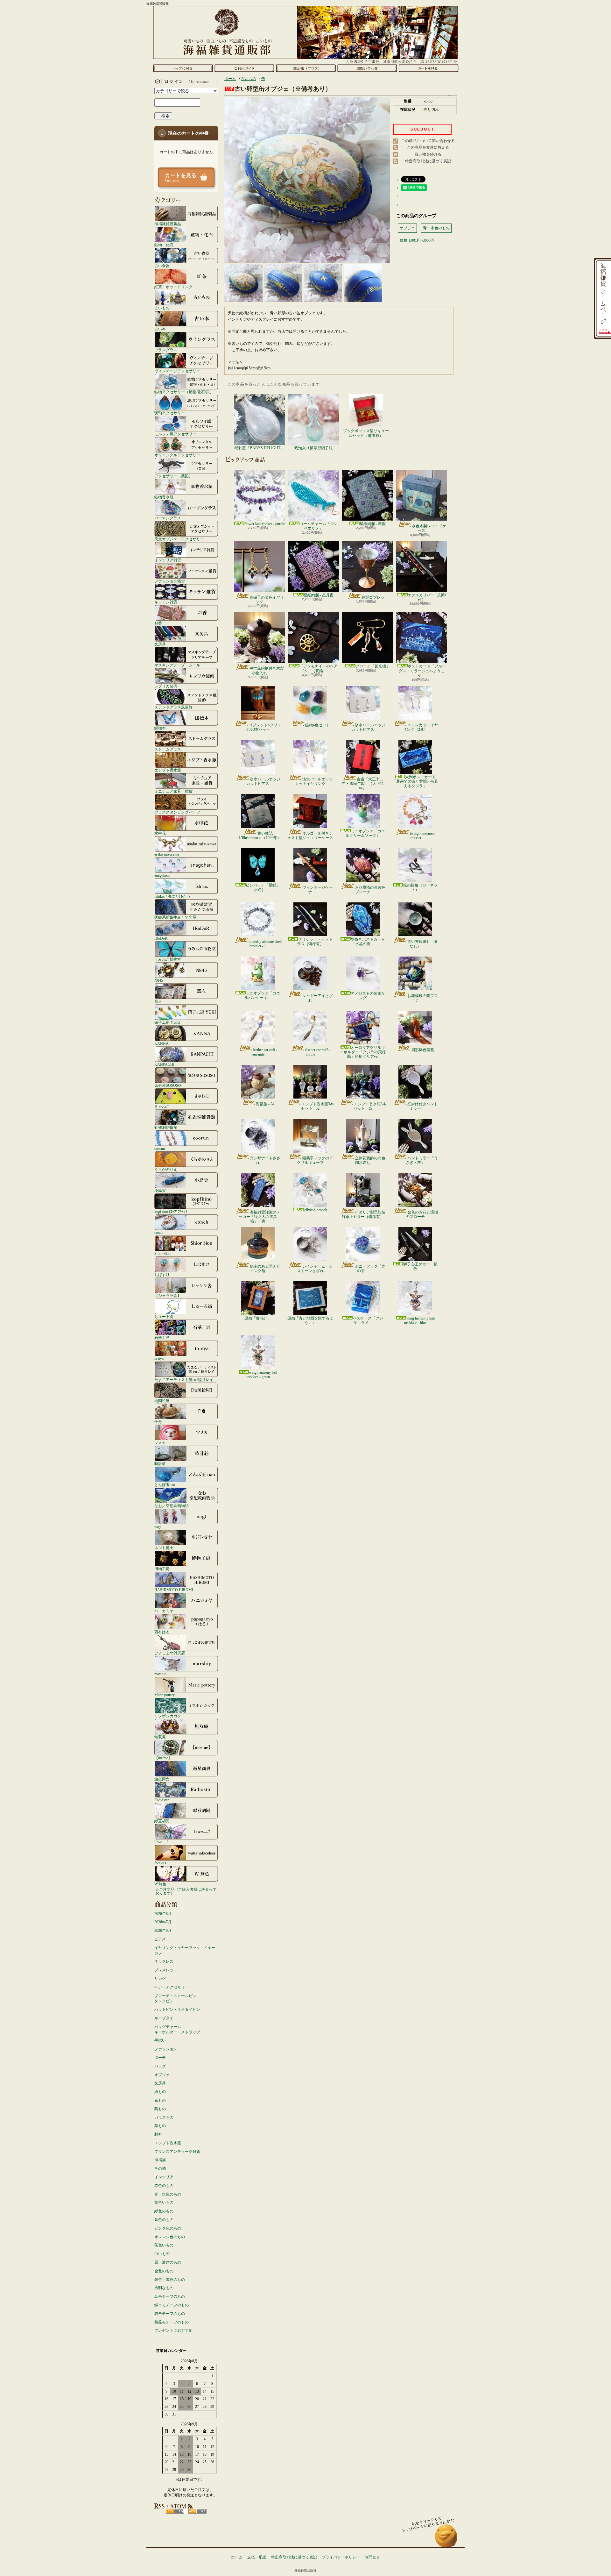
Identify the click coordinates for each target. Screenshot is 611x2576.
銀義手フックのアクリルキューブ (315, 1160)
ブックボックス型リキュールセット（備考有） (366, 433)
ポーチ (160, 2058)
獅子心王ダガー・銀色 (420, 1266)
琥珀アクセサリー (170, 413)
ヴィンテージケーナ (318, 890)
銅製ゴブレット (375, 597)
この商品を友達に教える (428, 147)
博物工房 (162, 1569)
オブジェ (162, 2075)
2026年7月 (163, 1922)
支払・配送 (257, 2557)
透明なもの (164, 2288)
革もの (160, 2126)
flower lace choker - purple (265, 524)
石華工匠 (162, 1338)
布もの (160, 2100)
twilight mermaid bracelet (422, 836)
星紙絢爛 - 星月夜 (319, 595)
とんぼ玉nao (165, 1485)
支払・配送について (244, 68)
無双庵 (160, 1737)
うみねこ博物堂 (168, 959)
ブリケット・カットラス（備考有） (315, 942)
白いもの (162, 2254)
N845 (159, 980)
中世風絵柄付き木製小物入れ (267, 671)
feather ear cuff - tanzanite (264, 1052)
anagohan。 (163, 875)
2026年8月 (163, 1914)
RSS (175, 2511)
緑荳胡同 (162, 1821)
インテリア (164, 2177)
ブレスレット (166, 1970)
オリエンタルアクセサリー (177, 455)
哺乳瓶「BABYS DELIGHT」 (259, 448)
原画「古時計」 (258, 1318)
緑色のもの (164, 2211)
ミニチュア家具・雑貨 (173, 791)
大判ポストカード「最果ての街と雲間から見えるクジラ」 (415, 782)
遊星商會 (162, 1779)
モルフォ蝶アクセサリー (175, 434)
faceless (160, 1863)
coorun (160, 1148)
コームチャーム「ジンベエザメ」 (319, 526)
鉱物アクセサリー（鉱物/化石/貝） (184, 392)
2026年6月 (163, 1931)
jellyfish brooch (315, 1210)
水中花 (160, 833)
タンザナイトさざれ (265, 1160)
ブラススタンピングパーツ (177, 812)
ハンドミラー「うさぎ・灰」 (422, 1160)
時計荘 (160, 1464)
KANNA (162, 1043)
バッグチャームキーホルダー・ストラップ (177, 2029)
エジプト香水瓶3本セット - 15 (370, 1106)
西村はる (162, 1632)
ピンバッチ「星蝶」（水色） (263, 887)
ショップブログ (306, 68)
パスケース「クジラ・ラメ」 (368, 1320)
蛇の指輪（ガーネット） (420, 887)
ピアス (160, 1939)
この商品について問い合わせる (428, 141)
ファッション (166, 2049)
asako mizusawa (167, 854)
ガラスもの (164, 2117)
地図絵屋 (162, 1401)
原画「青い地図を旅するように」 (310, 1320)
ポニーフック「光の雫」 (370, 1269)
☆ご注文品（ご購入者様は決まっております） (186, 1891)
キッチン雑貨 (166, 602)
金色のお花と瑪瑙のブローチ (422, 1214)
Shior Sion (162, 1253)
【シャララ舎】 (168, 1295)
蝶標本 (160, 728)
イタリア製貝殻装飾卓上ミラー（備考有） (364, 1214)
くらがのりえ (166, 1169)
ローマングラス (168, 518)
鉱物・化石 (164, 245)
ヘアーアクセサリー (172, 1987)
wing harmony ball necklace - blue (419, 1320)
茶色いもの (164, 2245)
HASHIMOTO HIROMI (174, 1590)
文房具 (160, 644)
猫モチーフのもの (170, 2314)
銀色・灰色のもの (170, 2280)
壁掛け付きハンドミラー (423, 1106)
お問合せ (367, 68)
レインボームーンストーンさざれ (315, 1269)
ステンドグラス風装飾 (173, 707)
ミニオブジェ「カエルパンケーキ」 (262, 995)
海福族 (160, 2160)
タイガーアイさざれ (318, 998)
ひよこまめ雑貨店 (170, 1653)
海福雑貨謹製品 (168, 224)
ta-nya (159, 1359)
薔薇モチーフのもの (172, 2322)
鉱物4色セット (318, 725)
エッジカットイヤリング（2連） (420, 727)
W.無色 (160, 1884)
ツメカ (160, 1443)
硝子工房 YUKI (167, 1022)
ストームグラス (168, 749)
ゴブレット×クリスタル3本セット (263, 727)
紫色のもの (164, 2220)
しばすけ (162, 1274)
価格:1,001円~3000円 (417, 240)
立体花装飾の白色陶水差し (370, 1160)
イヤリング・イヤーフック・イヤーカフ (185, 1950)
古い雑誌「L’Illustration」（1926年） (258, 836)
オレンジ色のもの (170, 2237)
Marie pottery (165, 1695)
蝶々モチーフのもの (172, 2305)
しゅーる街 (164, 1316)
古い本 (160, 329)
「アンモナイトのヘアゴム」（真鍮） (319, 668)
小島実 (160, 1190)
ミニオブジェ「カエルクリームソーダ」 (365, 833)
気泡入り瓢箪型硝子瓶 (313, 448)
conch (159, 1232)
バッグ (160, 2066)
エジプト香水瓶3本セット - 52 (317, 1106)
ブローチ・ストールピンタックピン (175, 1999)
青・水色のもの (168, 2194)
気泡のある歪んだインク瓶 (265, 1269)
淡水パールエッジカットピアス (368, 727)
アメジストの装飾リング (368, 996)
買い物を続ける (428, 154)
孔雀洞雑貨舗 (166, 1127)
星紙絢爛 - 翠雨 (373, 524)
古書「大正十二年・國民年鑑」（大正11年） (363, 784)
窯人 (158, 1001)
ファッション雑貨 (170, 581)
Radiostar (162, 1800)
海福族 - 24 (265, 1104)
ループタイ (164, 2018)
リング (160, 1979)
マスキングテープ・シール (177, 665)
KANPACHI (164, 1064)
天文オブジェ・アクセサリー (179, 539)
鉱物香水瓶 (164, 497)
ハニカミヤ (164, 1611)
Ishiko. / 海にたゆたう (172, 896)
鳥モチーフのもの (170, 2296)
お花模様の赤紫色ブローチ (370, 890)
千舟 (158, 1422)
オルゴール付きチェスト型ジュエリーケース (310, 836)
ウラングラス (166, 350)
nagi (158, 1527)
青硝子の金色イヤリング (267, 600)
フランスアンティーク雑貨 (177, 2152)
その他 (160, 2168)
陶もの (160, 2109)
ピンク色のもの (168, 2228)
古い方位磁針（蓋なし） (423, 944)
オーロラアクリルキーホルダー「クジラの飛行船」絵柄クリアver (363, 1052)
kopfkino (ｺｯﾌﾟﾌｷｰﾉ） (172, 1211)
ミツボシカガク (168, 1716)
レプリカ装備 (166, 686)
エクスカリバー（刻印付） (427, 597)
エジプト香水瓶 (168, 770)
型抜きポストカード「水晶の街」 (368, 942)
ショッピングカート (428, 68)
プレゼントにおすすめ (173, 2330)
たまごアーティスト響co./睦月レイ (184, 1380)
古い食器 (162, 266)
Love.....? (161, 1842)
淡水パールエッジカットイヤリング (314, 781)
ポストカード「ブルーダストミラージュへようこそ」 (422, 671)
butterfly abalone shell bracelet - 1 (265, 944)
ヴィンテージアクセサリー (177, 371)
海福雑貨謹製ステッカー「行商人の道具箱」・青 (260, 1217)
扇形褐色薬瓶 (423, 1050)
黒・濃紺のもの (168, 2262)
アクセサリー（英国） (173, 476)
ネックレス (164, 1961)
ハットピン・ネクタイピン (177, 2010)
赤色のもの (164, 2186)
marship (160, 1674)
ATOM (197, 2511)
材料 (158, 2134)
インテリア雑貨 (168, 560)
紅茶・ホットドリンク (173, 287)
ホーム (183, 68)
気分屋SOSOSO (168, 1085)
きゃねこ (162, 1106)
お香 (158, 623)
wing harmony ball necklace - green (261, 1375)
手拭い (160, 2040)
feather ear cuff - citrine (318, 1052)
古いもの (162, 308)
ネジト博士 (164, 1548)
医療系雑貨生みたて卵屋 (175, 917)
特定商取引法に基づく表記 (428, 161)
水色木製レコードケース (429, 528)
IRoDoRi (161, 938)
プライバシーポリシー (341, 2557)
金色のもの (164, 2271)
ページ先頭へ (446, 2539)
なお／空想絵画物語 (172, 1506)
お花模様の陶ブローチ (423, 998)
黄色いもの (164, 2202)
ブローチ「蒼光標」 (373, 666)
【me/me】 (163, 1758)
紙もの (160, 2092)
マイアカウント (185, 82)
